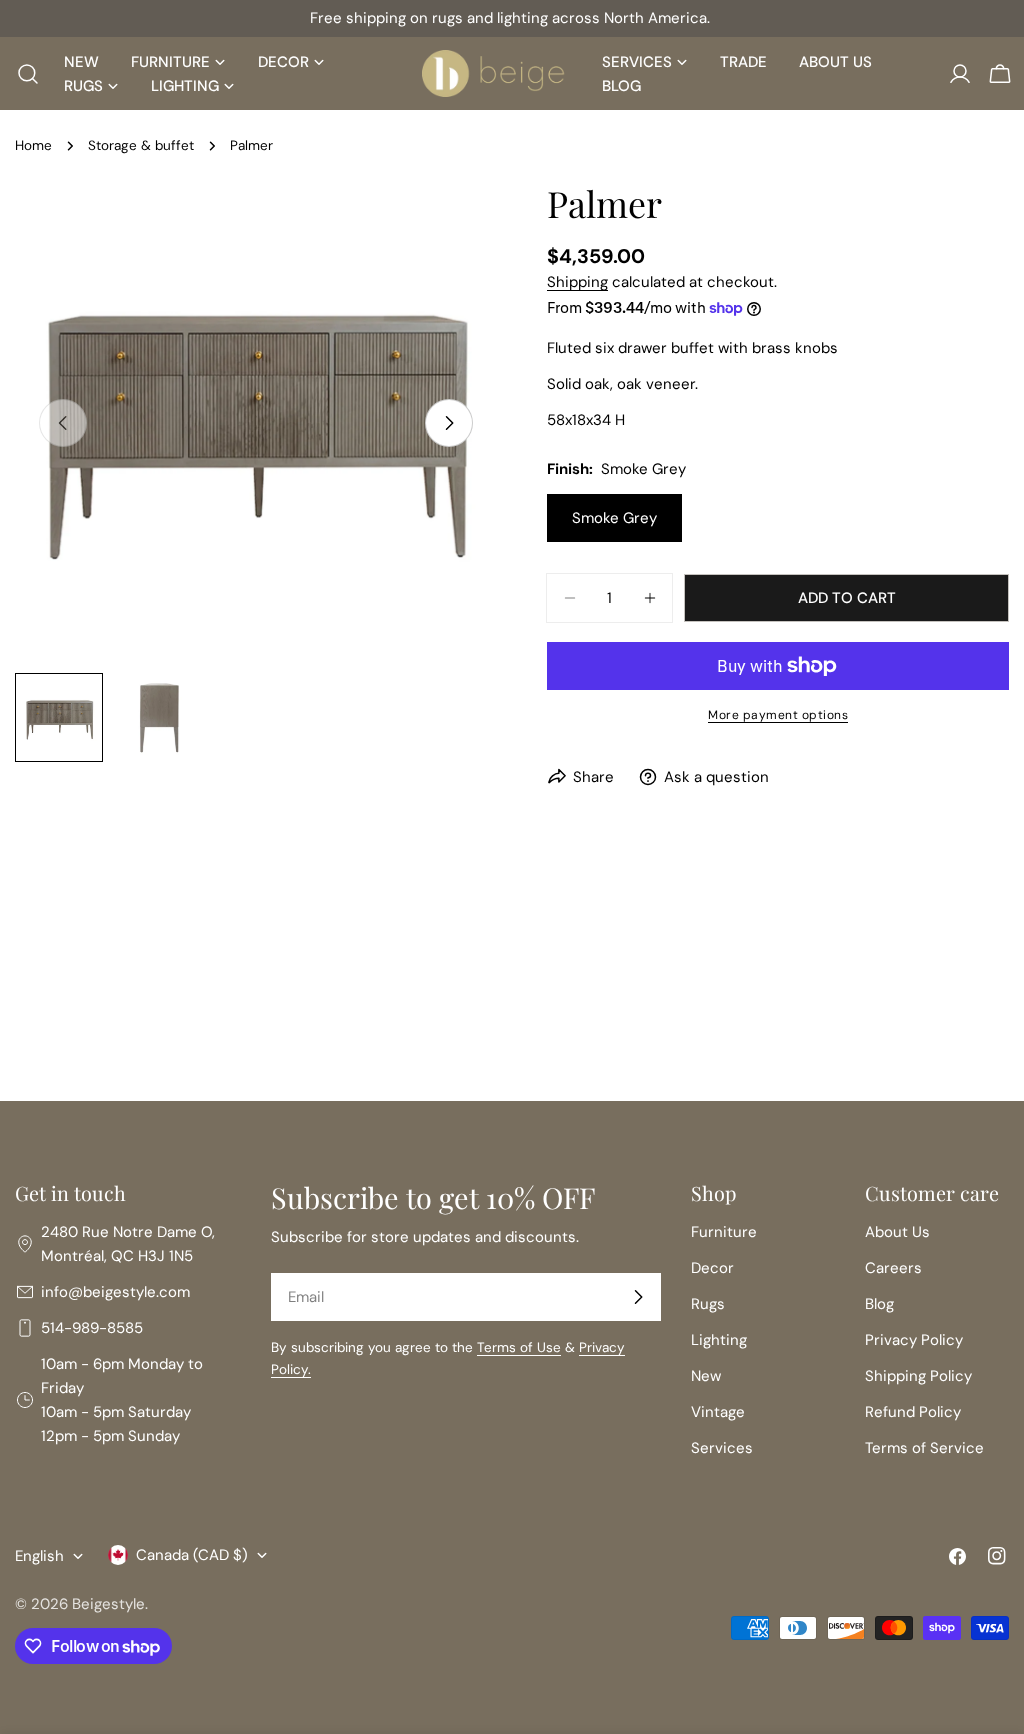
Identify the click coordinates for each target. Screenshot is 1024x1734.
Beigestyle (108, 1604)
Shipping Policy (918, 1376)
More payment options (778, 715)
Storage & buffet (141, 145)
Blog (879, 1304)
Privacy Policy (914, 1340)
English (39, 1556)
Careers (893, 1268)
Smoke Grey (614, 518)
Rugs (708, 1304)
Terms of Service (924, 1448)
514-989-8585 (92, 1328)
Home (33, 145)
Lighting (719, 1340)
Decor (712, 1268)
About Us (897, 1232)
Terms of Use (519, 1347)
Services (722, 1448)
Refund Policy (913, 1412)
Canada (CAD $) (192, 1555)
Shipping (577, 282)
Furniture (724, 1232)
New (706, 1376)
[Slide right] (449, 423)
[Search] (22, 74)
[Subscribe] (638, 1297)
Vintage (718, 1412)
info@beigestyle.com (115, 1292)
